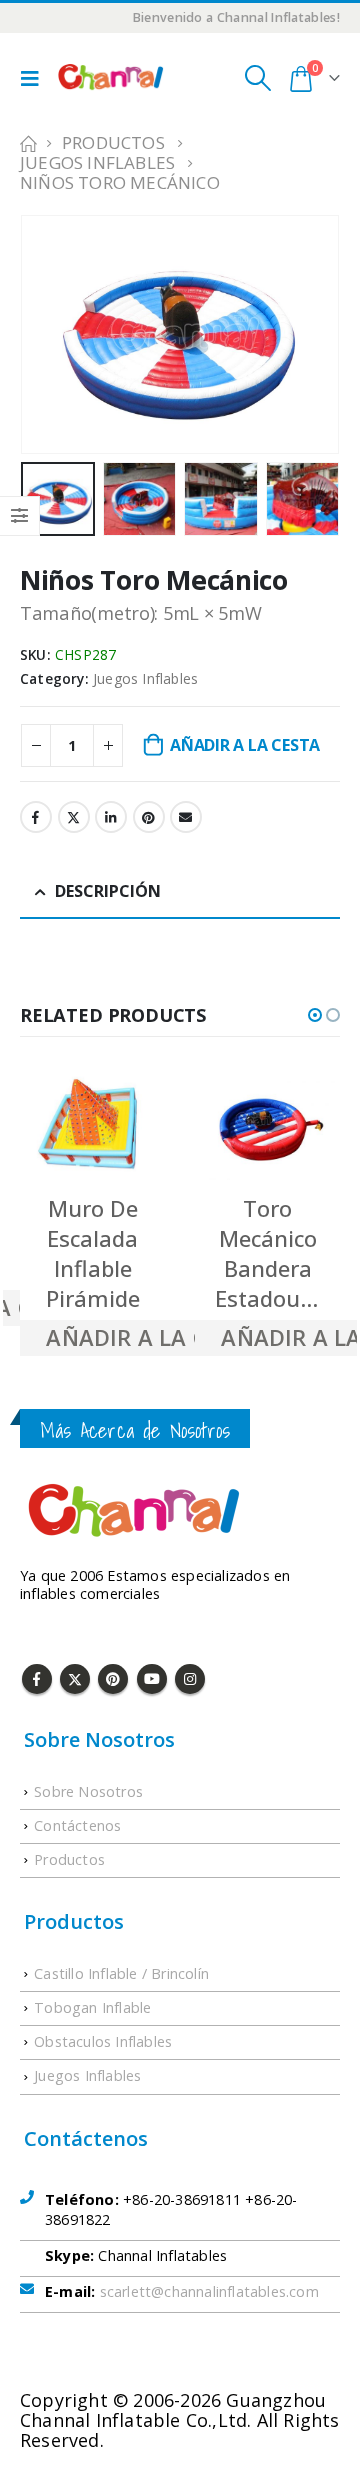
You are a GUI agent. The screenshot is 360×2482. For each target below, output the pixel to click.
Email (186, 817)
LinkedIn (111, 817)
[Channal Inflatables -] (109, 78)
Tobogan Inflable (92, 2007)
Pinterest (149, 817)
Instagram (190, 1679)
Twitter (74, 817)
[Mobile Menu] (35, 78)
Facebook (36, 817)
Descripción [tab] (108, 891)
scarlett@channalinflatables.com (209, 2291)
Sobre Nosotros (88, 1791)
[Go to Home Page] (27, 143)
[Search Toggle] (257, 78)
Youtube (152, 1679)
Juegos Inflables (145, 678)
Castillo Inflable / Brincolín (121, 1973)
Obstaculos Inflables (103, 2041)
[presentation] (45, 312)
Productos (69, 1859)
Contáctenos (77, 1825)
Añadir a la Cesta (245, 745)
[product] (92, 1125)
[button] (315, 1015)
